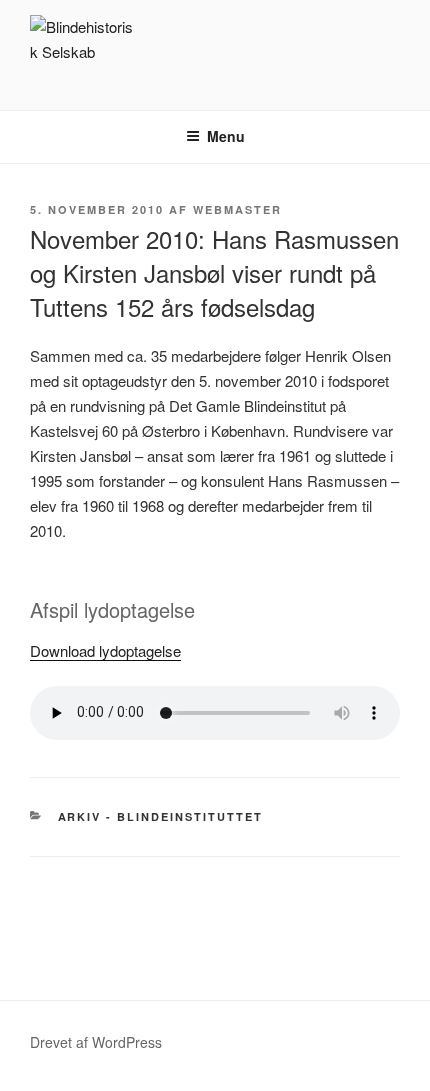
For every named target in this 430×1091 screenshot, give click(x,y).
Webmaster (237, 209)
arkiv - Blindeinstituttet (161, 816)
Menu (226, 136)
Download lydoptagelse (105, 650)
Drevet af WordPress (96, 1042)
